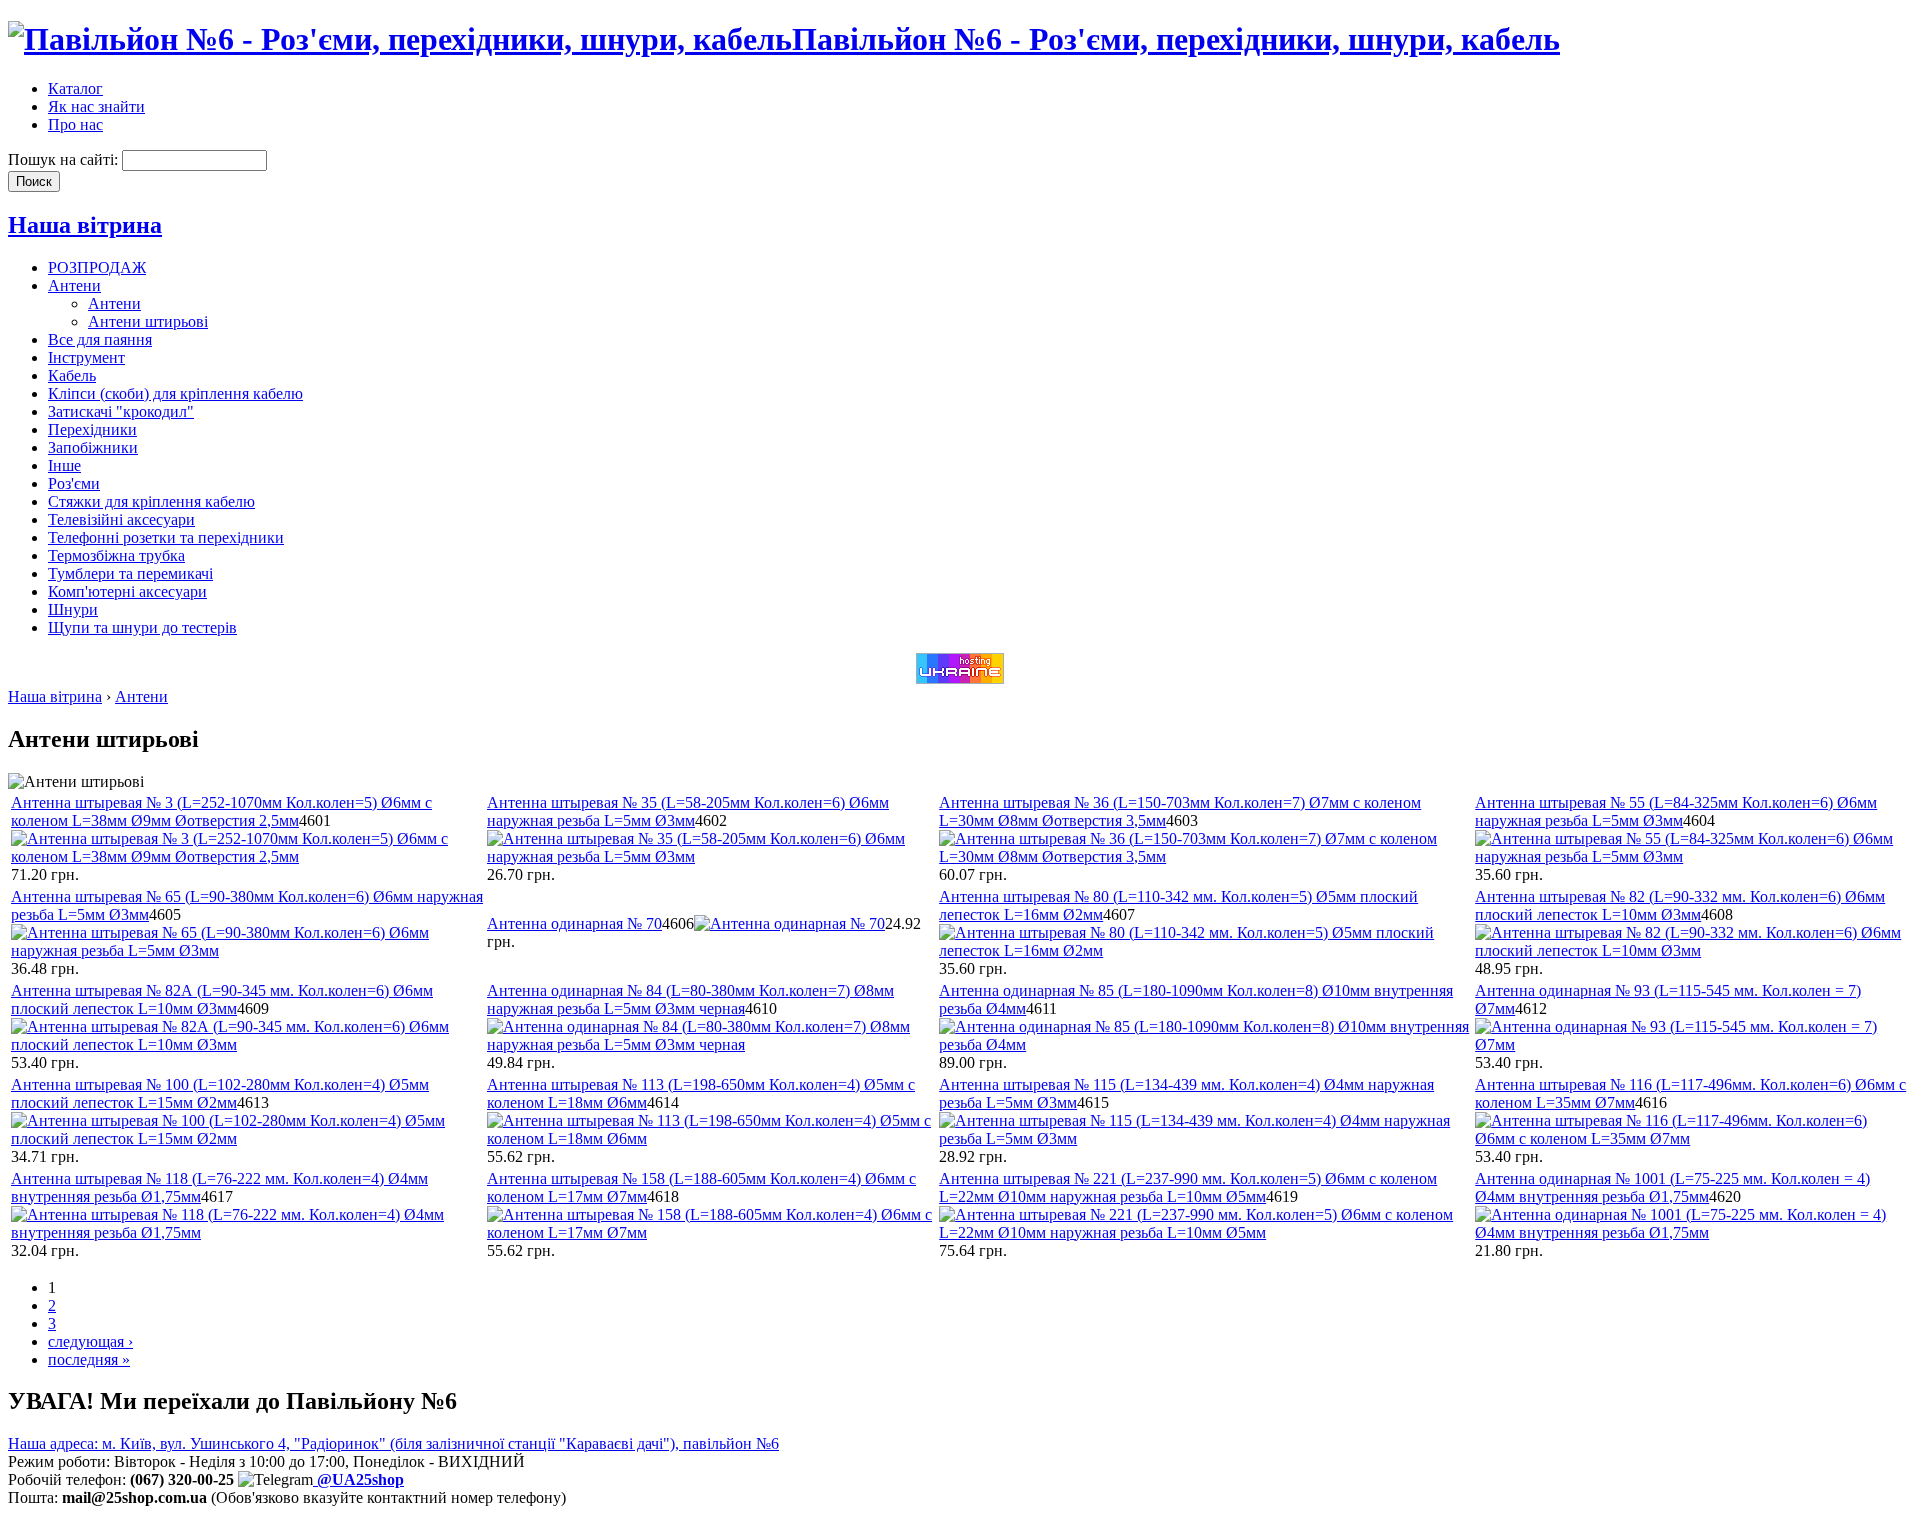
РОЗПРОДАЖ (97, 267)
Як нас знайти (96, 106)
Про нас (75, 124)
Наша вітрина (85, 225)
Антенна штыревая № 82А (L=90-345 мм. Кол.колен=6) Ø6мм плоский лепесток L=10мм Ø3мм (222, 999)
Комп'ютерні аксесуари (127, 591)
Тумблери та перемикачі (130, 573)
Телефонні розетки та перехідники (166, 537)
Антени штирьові (148, 321)
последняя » (89, 1359)
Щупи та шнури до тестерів (142, 627)
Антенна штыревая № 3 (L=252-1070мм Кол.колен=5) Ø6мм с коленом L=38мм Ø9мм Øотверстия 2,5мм (221, 811)
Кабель (72, 375)
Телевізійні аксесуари (121, 519)
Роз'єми (74, 483)
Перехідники (92, 429)
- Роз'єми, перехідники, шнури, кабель (1176, 39)
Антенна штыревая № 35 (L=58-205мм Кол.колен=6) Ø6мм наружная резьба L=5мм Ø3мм (688, 811)
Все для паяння (100, 339)
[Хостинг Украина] (960, 678)
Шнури (73, 609)
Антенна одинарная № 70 (574, 923)
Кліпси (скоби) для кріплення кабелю (175, 393)
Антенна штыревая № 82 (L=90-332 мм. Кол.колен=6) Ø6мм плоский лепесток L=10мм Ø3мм (1680, 905)
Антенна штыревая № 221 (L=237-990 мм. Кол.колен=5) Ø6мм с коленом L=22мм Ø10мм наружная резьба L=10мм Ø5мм (1188, 1187)
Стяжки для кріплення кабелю (151, 501)
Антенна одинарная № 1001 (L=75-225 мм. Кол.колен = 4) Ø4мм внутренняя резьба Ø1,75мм (1672, 1187)
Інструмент (86, 357)
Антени (74, 285)
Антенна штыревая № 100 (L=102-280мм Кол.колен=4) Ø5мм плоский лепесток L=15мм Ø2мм (220, 1093)
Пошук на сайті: (65, 159)
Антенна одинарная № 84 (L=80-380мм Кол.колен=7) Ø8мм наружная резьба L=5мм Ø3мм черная (690, 999)
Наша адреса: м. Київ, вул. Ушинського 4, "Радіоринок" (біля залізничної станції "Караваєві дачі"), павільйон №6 (393, 1443)
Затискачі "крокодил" (121, 411)
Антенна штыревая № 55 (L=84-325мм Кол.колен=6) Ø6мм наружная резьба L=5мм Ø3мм (1676, 811)
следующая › (90, 1341)
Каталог (75, 88)
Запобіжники (93, 447)
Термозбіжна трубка (116, 555)
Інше (64, 465)
